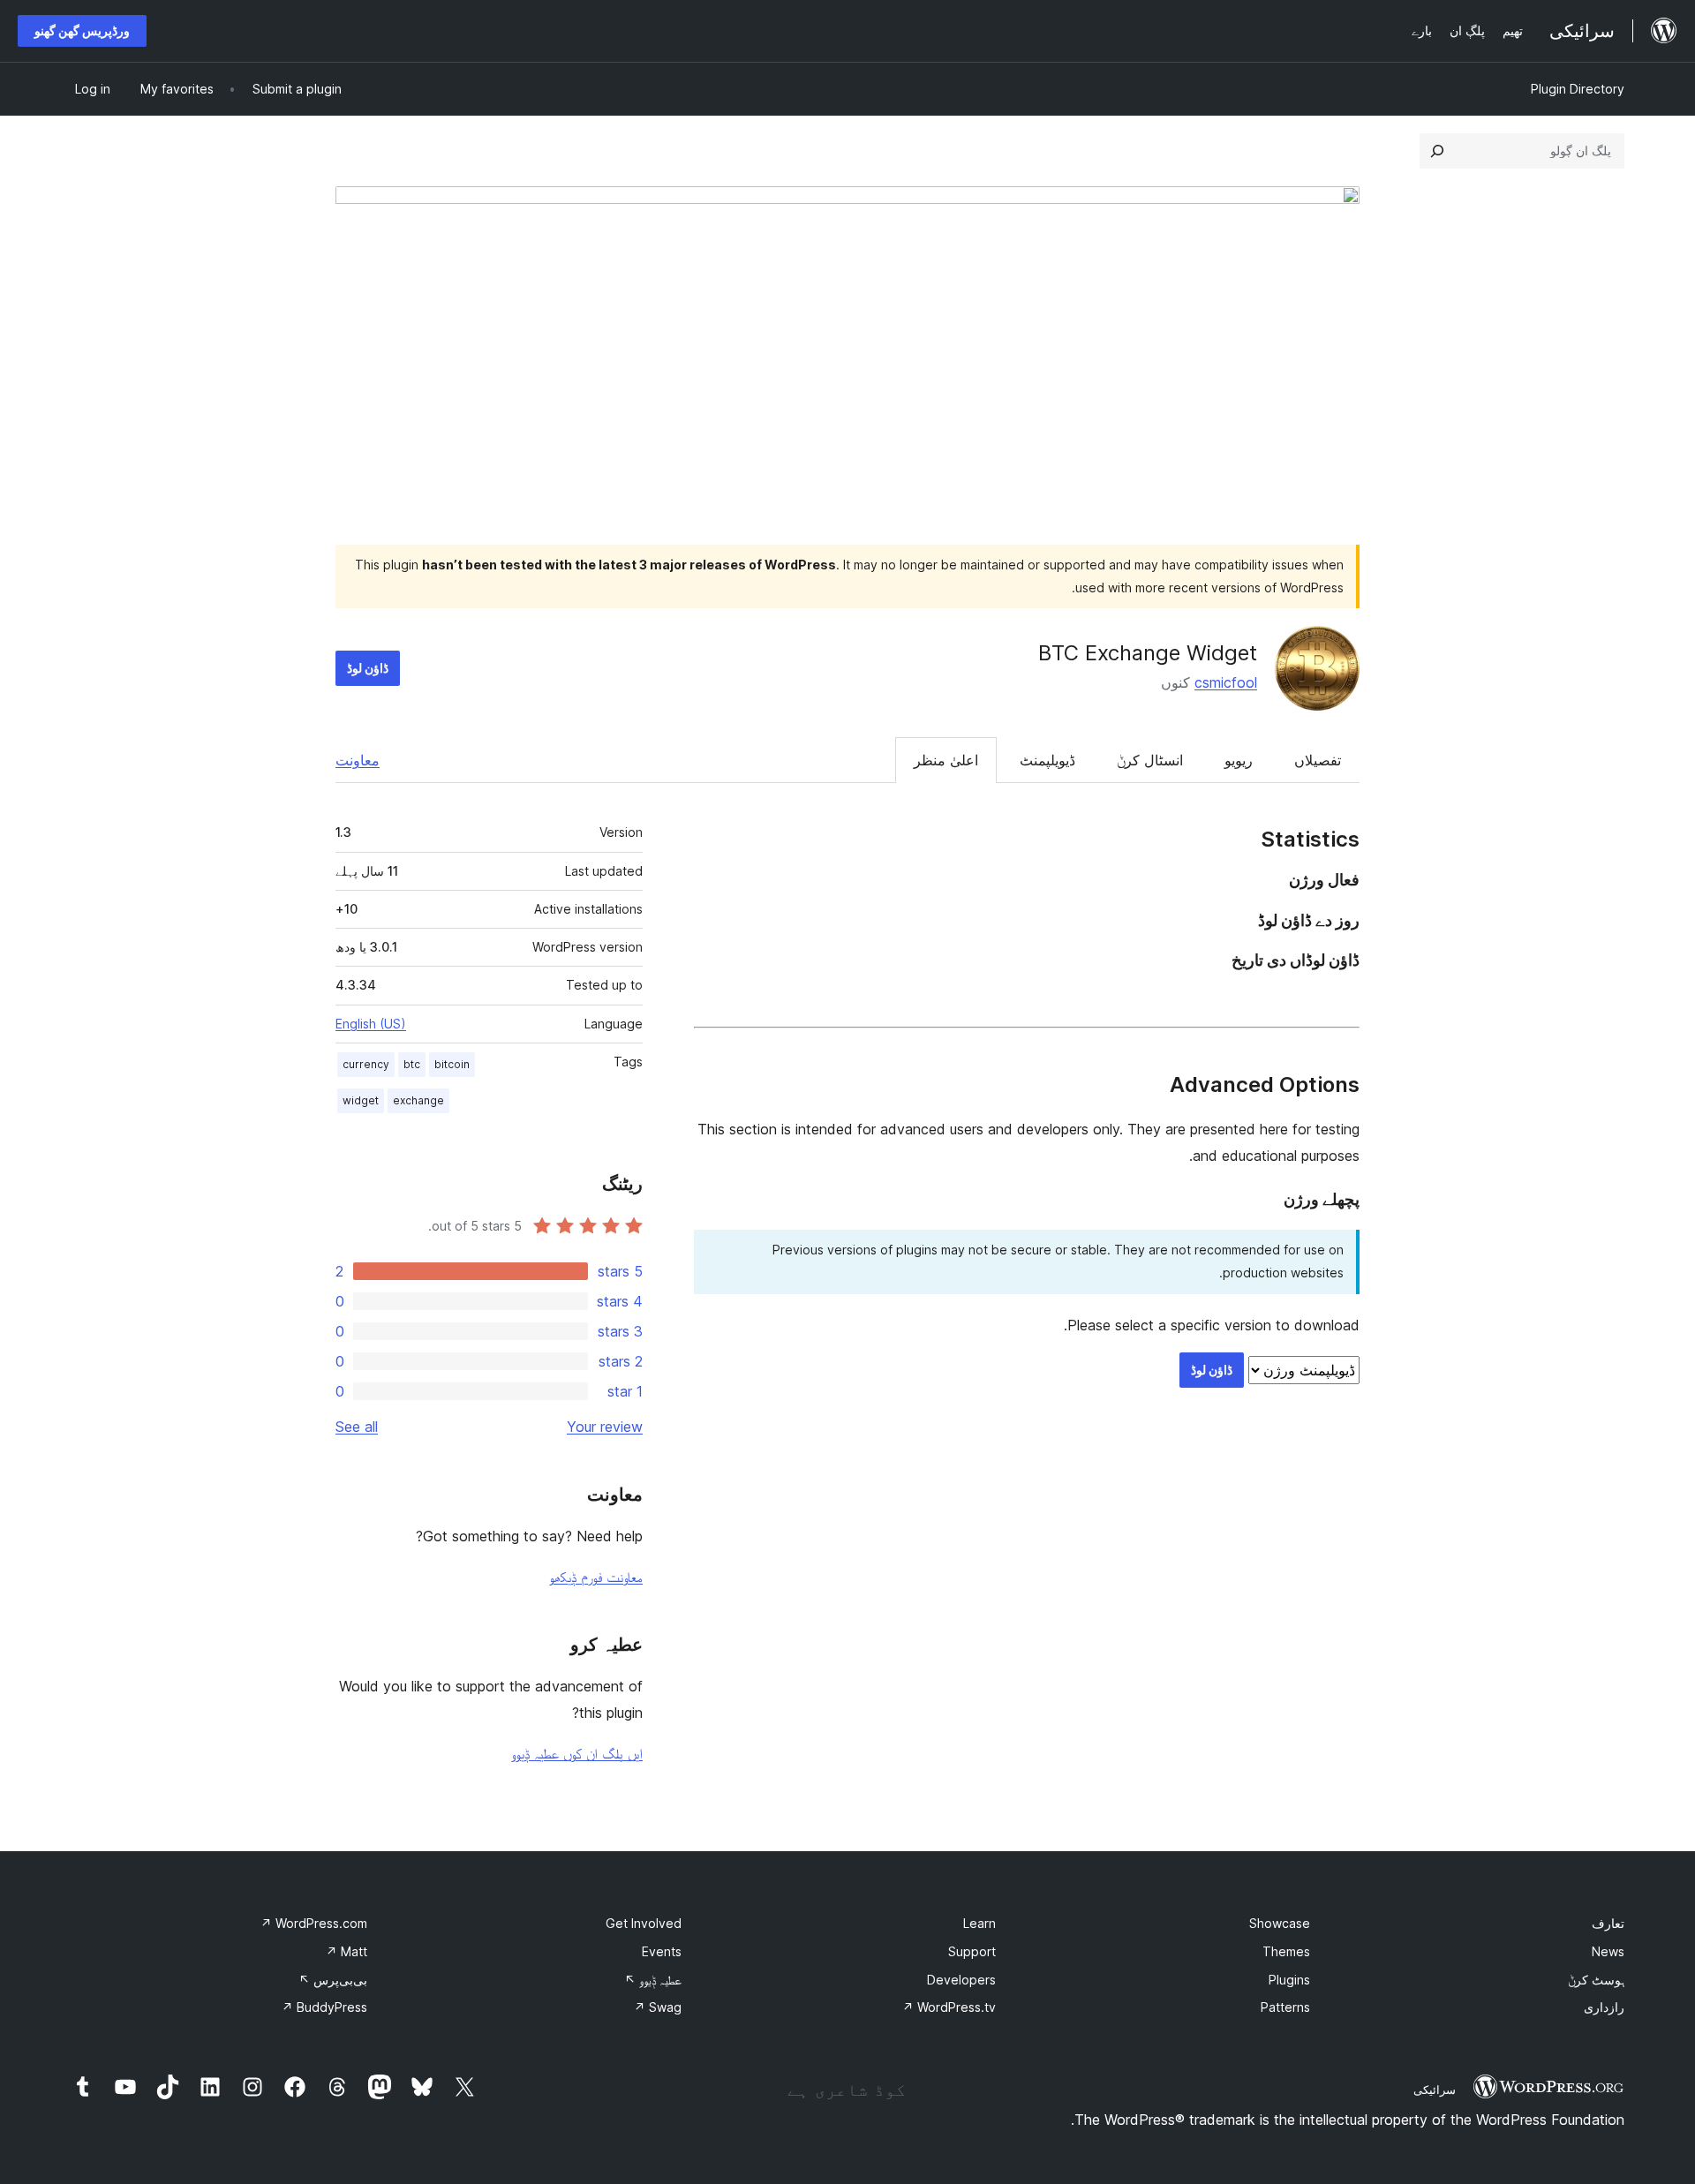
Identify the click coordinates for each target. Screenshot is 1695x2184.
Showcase (1280, 1923)
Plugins (1289, 1980)
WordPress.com (314, 1923)
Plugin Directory (1578, 89)
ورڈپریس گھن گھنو (82, 30)
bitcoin (452, 1064)
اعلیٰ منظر (946, 760)
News (1608, 1951)
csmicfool (1226, 682)
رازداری (1604, 2007)
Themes (1286, 1951)
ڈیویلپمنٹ (1047, 760)
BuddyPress (324, 2007)
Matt (347, 1951)
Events (662, 1951)
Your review (605, 1427)
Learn (979, 1923)
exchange (418, 1100)
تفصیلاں (1318, 760)
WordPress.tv (949, 2007)
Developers (961, 1980)
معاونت (358, 760)
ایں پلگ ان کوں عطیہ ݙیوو (577, 1753)
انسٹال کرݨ (1150, 760)
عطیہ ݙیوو (653, 1980)
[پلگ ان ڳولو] (1437, 151)
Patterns (1285, 2007)
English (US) (371, 1024)
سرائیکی (1435, 2090)
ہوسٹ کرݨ (1596, 1980)
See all (357, 1427)
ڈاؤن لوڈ (368, 668)
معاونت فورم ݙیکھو (596, 1577)
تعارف (1608, 1923)
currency (366, 1064)
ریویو (1239, 760)
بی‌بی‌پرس (333, 1980)
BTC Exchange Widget (1148, 653)
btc (412, 1064)
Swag (658, 2007)
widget (361, 1100)
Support (972, 1951)
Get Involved (644, 1923)
